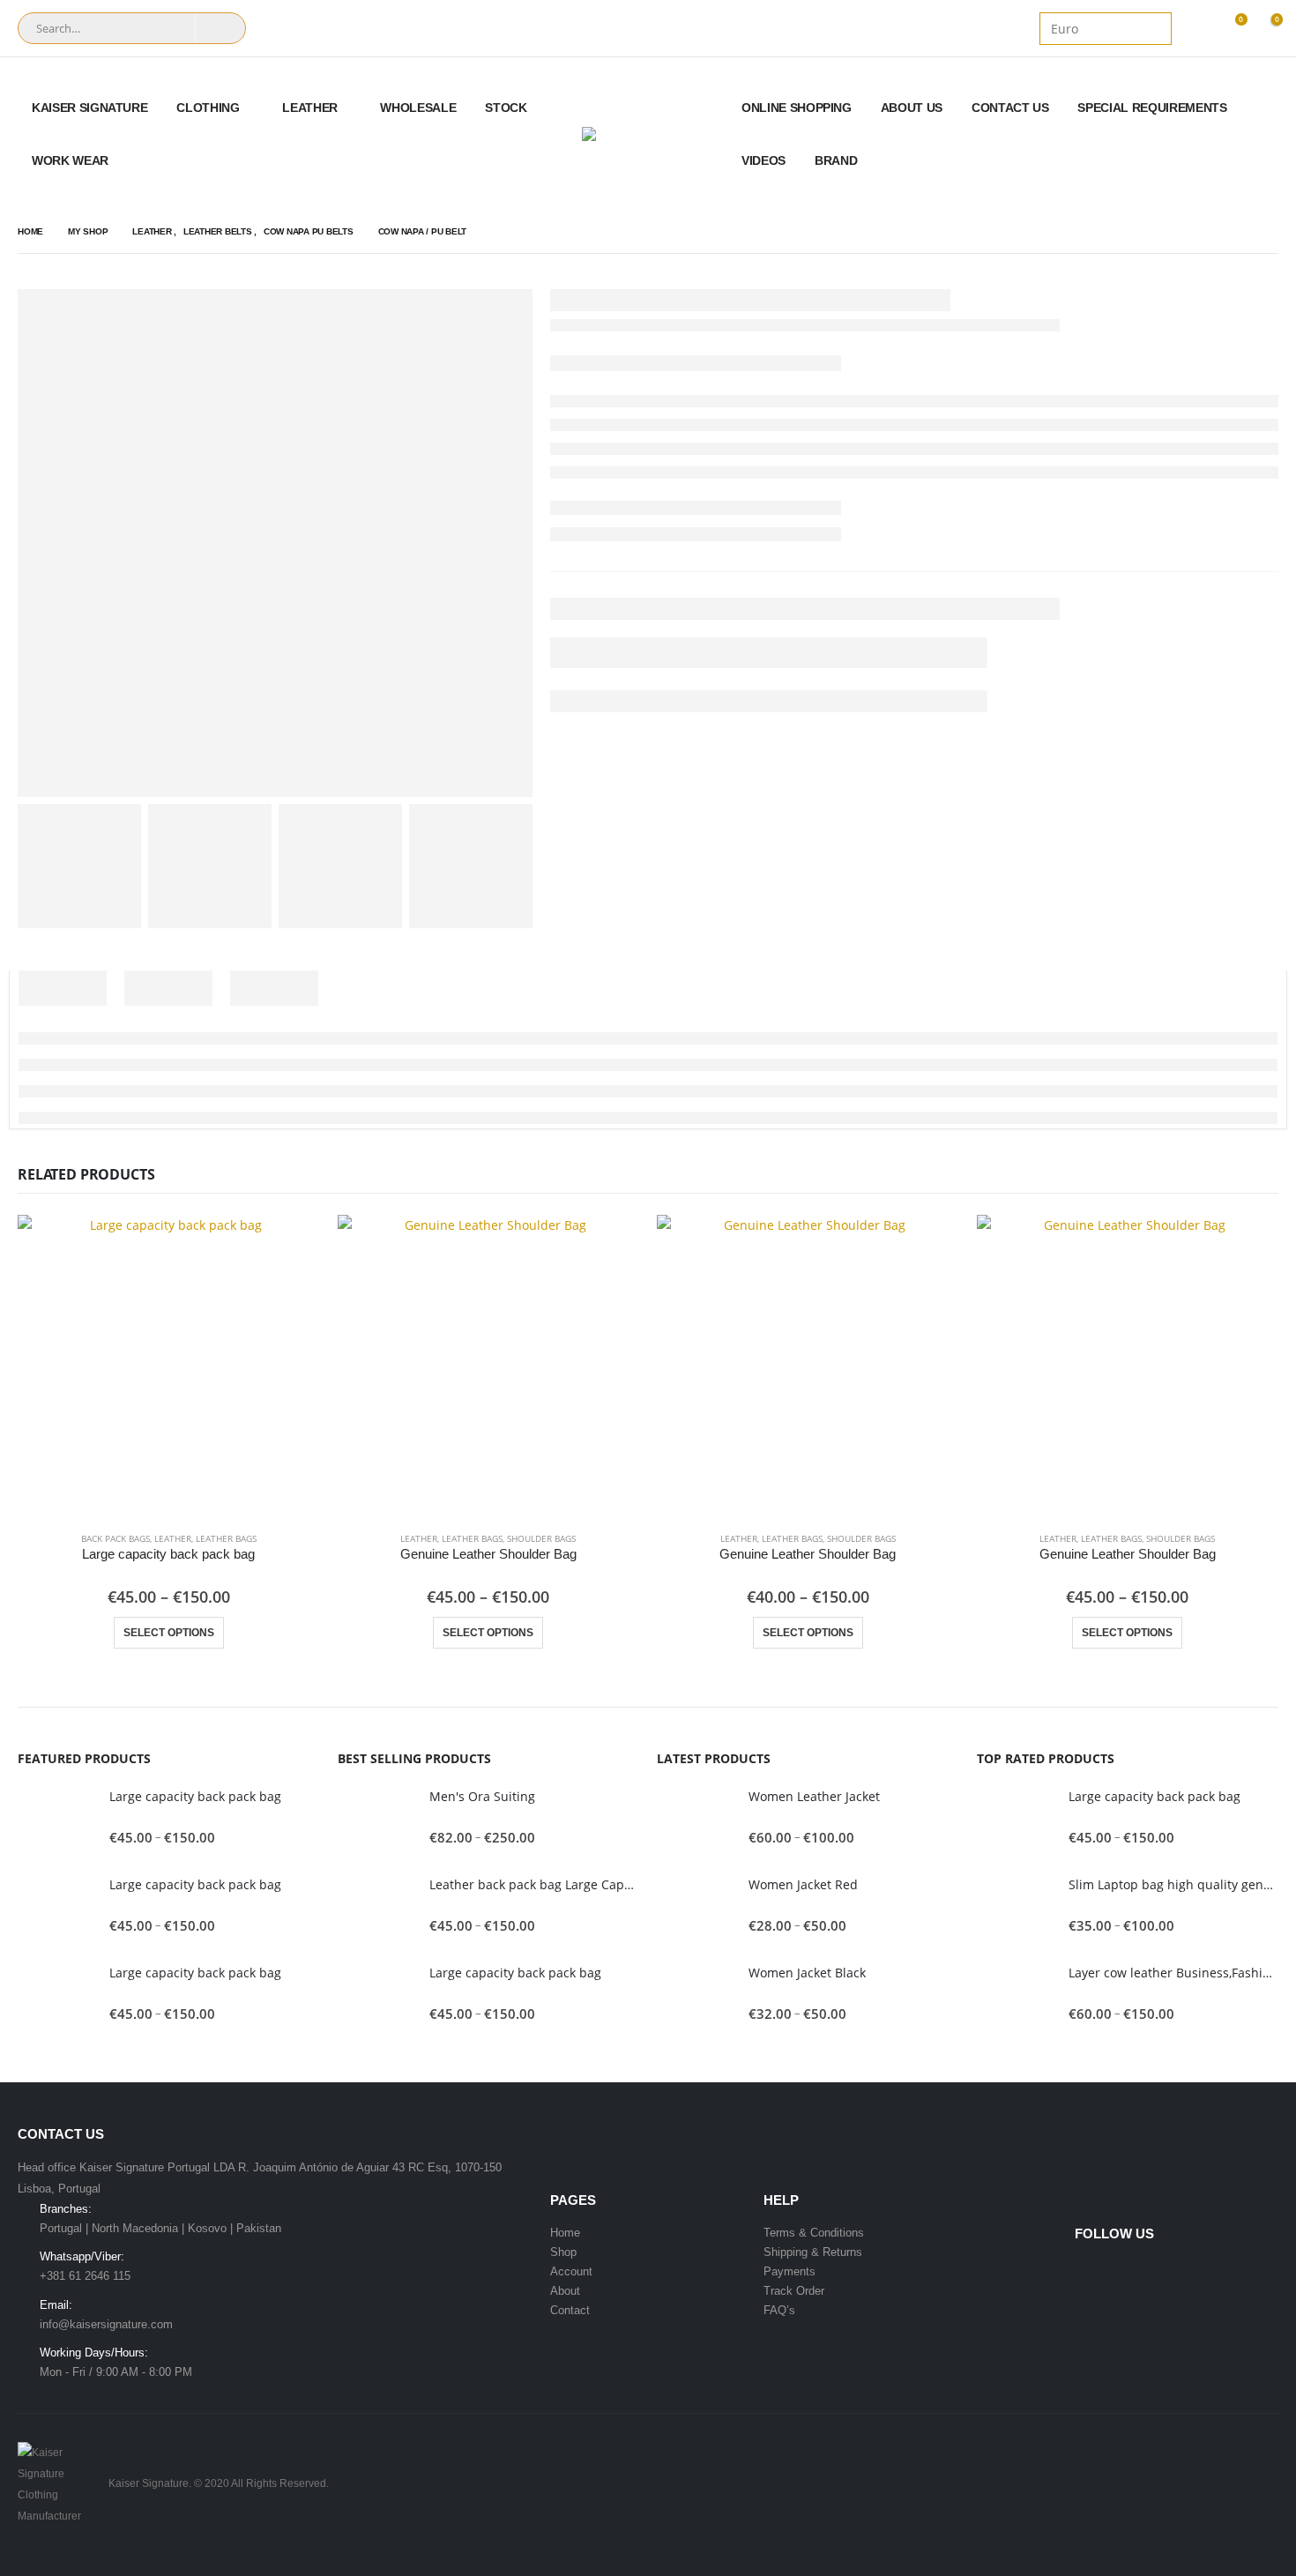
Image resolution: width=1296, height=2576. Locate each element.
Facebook (1090, 2272)
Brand (836, 160)
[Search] (220, 28)
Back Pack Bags (115, 1538)
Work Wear (70, 160)
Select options (169, 1633)
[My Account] (1195, 29)
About (565, 2291)
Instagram (1157, 2272)
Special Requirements (1152, 108)
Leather (310, 108)
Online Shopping (797, 108)
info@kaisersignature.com (106, 2324)
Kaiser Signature (89, 108)
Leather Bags (226, 1538)
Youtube (1123, 2272)
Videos (763, 160)
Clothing (208, 108)
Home (565, 2233)
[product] (169, 1366)
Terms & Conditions (814, 2233)
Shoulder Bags (541, 1538)
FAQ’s (779, 2310)
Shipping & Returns (813, 2252)
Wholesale (418, 108)
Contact (570, 2310)
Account (571, 2271)
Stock (506, 108)
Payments (790, 2271)
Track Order (794, 2291)
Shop (563, 2252)
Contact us (1010, 108)
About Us (912, 108)
